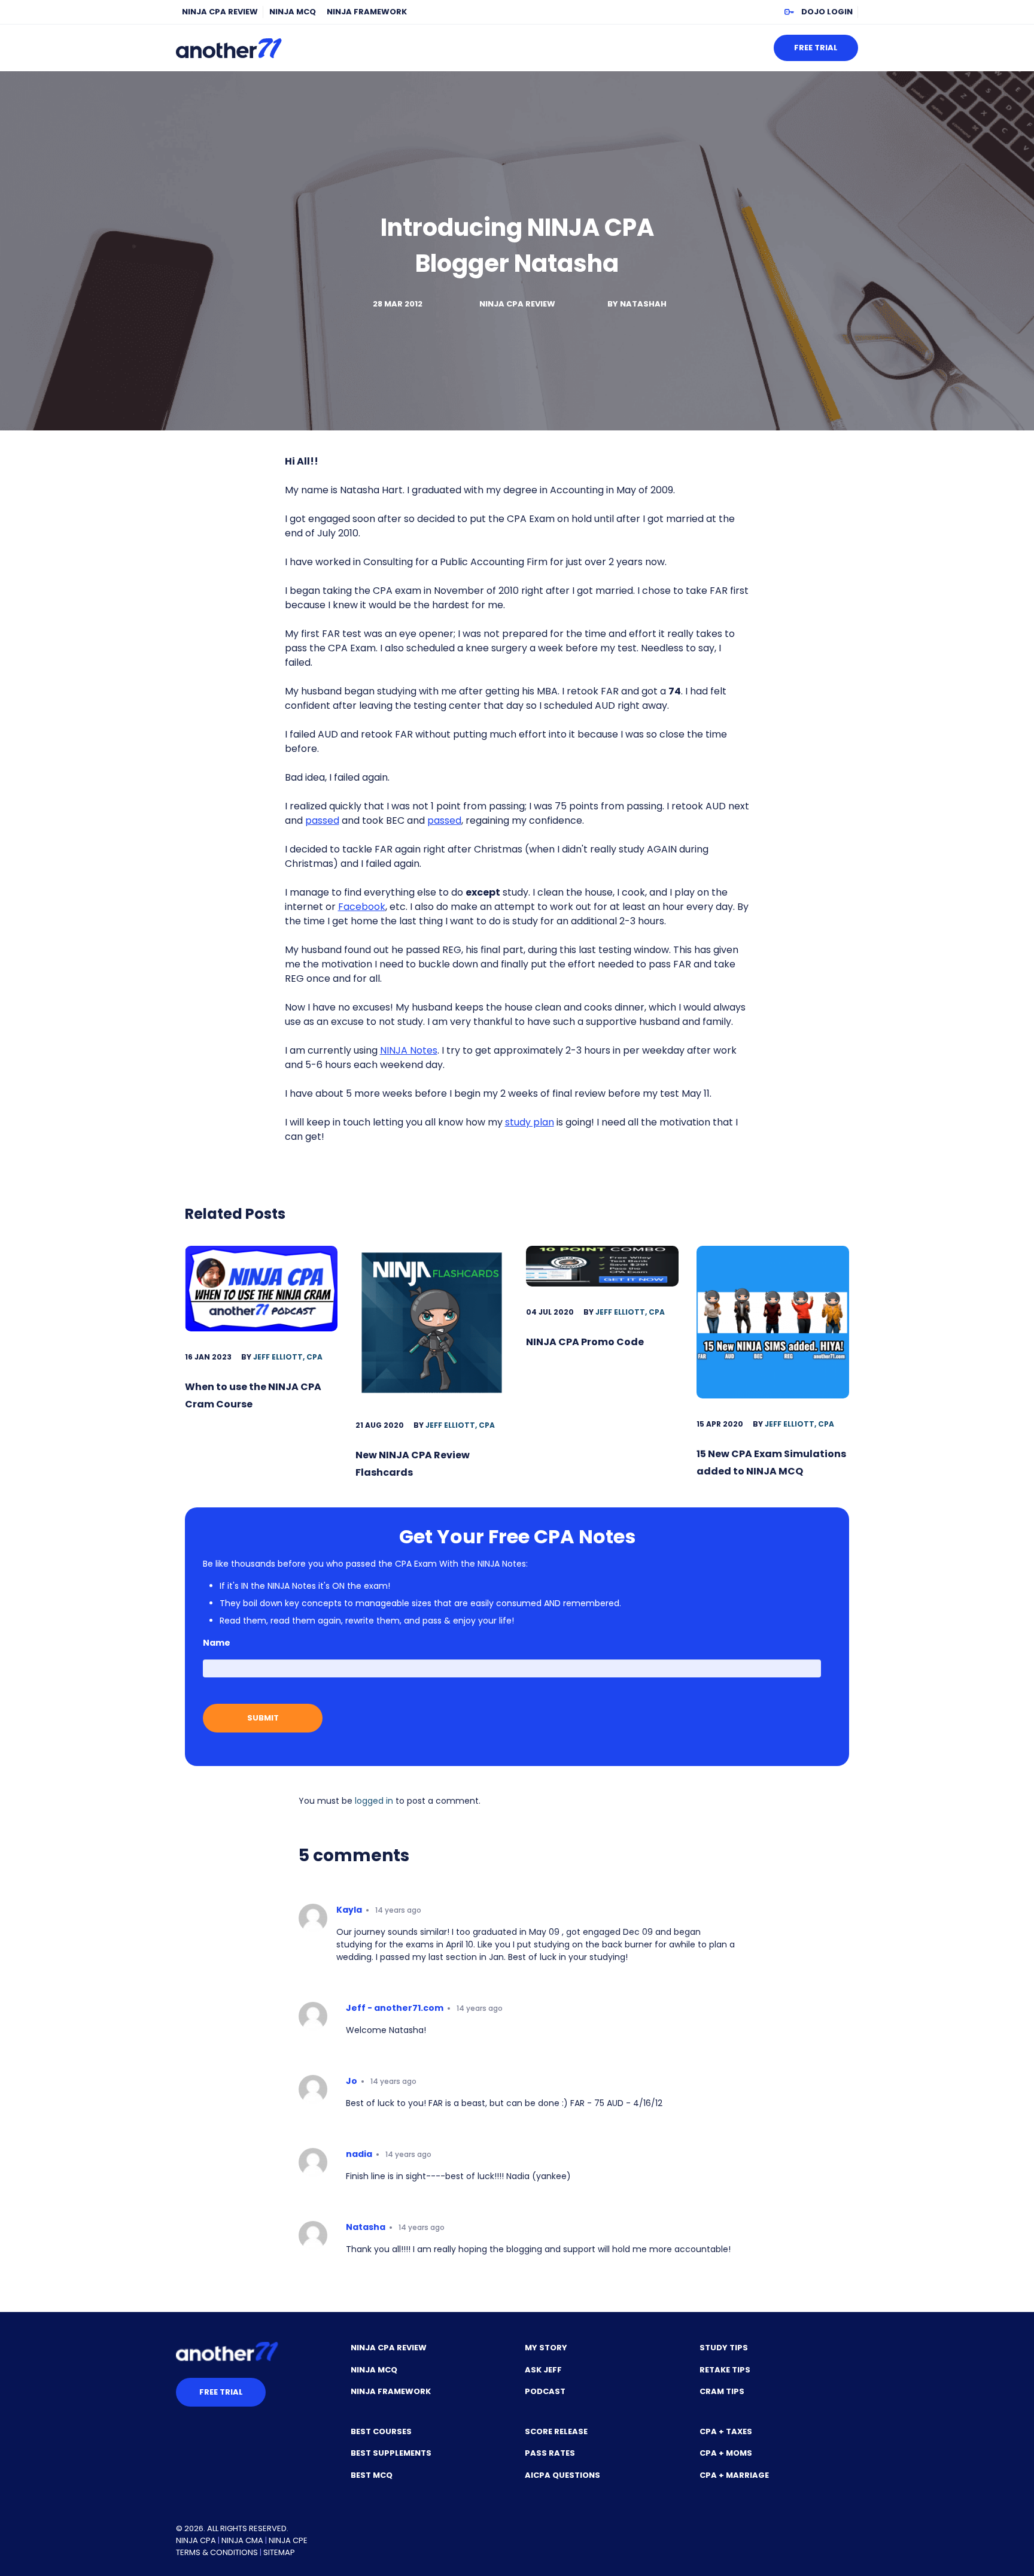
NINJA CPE (288, 2540)
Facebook (362, 907)
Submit (263, 1718)
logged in (374, 1801)
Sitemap (279, 2552)
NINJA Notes (409, 1050)
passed (322, 820)
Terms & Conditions (217, 2552)
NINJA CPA (196, 2540)
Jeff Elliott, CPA (288, 1357)
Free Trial (816, 48)
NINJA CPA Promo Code (585, 1342)
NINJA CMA (242, 2540)
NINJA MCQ (293, 12)
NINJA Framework (367, 12)
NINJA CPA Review (220, 12)
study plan (530, 1122)
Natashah (643, 304)
